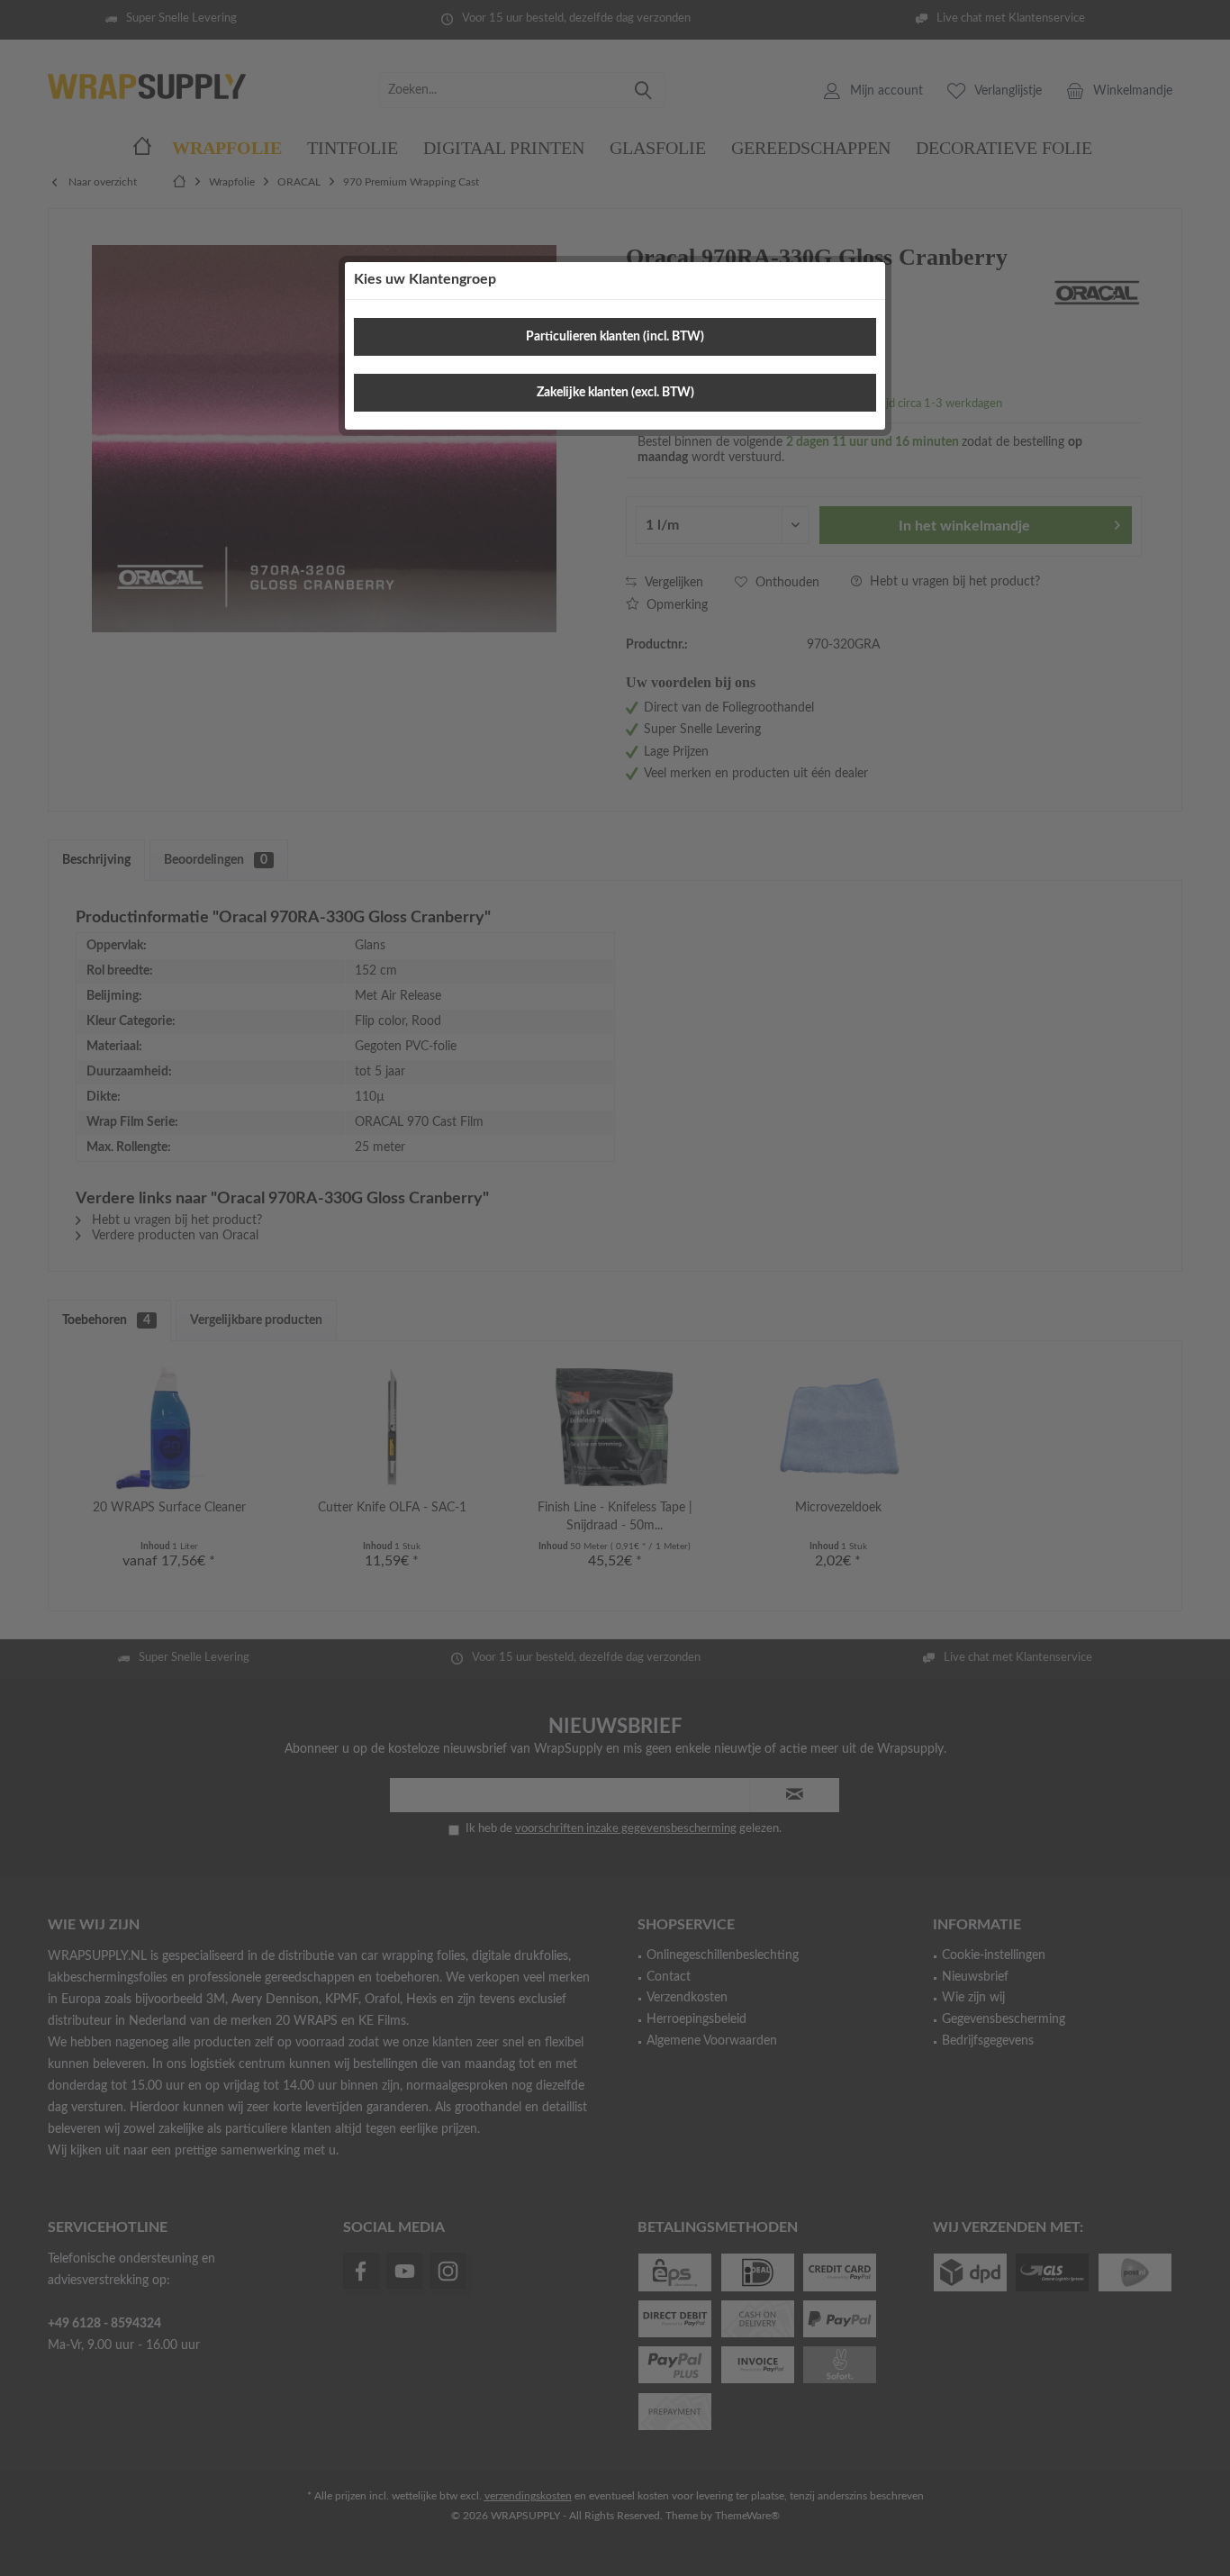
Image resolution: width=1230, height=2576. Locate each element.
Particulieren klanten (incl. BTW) (615, 337)
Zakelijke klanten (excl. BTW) (615, 393)
